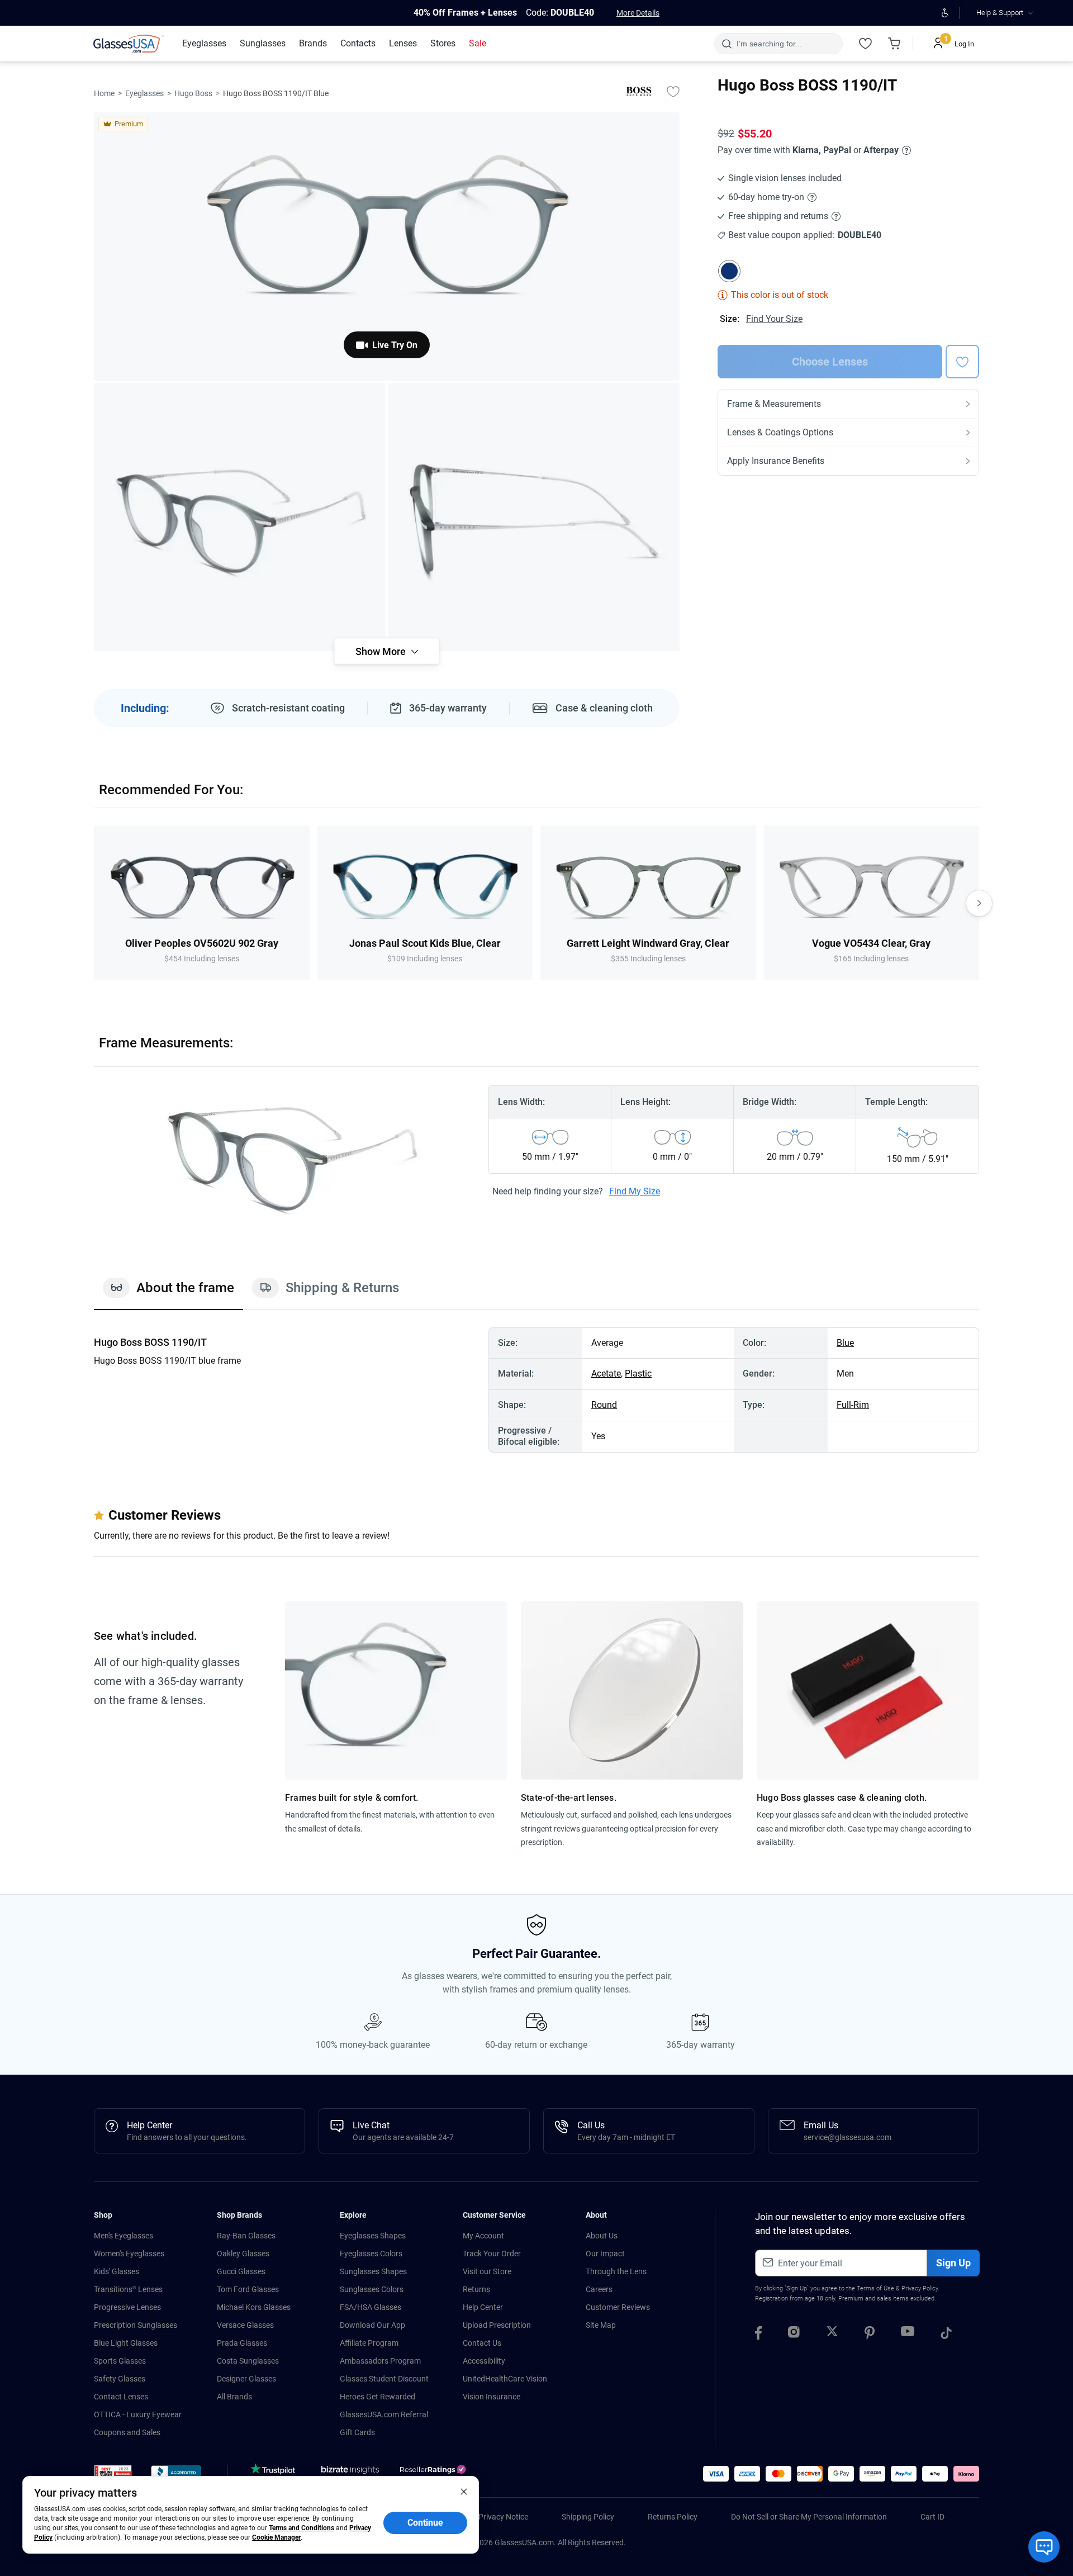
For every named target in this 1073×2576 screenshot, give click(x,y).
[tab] (168, 1293)
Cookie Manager (276, 2537)
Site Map (601, 2325)
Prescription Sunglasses (136, 2325)
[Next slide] (979, 903)
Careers (599, 2289)
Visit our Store (487, 2271)
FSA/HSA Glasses (371, 2307)
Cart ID (932, 2517)
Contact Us (482, 2343)
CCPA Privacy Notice (493, 2517)
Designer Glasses (246, 2379)
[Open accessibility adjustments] (945, 13)
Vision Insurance (492, 2397)
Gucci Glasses (241, 2271)
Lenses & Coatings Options (780, 432)
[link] (129, 44)
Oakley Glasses (243, 2254)
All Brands (234, 2397)
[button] (113, 2475)
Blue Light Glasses (126, 2343)
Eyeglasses (144, 93)
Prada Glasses (242, 2343)
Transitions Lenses (128, 2289)
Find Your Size (774, 319)
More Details (638, 13)
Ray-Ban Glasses (246, 2236)
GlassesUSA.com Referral (384, 2414)
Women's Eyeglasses (129, 2254)
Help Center (483, 2307)
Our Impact (605, 2254)
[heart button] (962, 362)
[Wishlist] (865, 44)
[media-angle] (240, 517)
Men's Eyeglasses (124, 2236)
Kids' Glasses (117, 2271)
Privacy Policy (920, 2288)
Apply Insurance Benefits (776, 461)
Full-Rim (853, 1405)
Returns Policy (673, 2517)
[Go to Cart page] (894, 44)
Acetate (606, 1374)
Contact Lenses (121, 2397)
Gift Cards (357, 2432)
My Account (483, 2236)
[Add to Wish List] (673, 91)
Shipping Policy (588, 2517)
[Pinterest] (870, 2335)
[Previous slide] (94, 903)
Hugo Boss (193, 93)
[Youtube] (908, 2335)
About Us (602, 2236)
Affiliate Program (369, 2343)
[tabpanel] (536, 1390)
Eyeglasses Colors (371, 2254)
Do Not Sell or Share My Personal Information (809, 2517)
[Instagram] (794, 2335)
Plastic (638, 1374)
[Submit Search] (726, 44)
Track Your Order (492, 2254)
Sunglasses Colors (372, 2289)
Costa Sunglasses (248, 2361)
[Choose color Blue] (729, 271)
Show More (381, 651)
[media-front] (387, 246)
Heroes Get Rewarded (378, 2397)
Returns (476, 2289)
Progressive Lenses (127, 2307)
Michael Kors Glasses (254, 2307)
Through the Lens (616, 2271)
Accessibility (484, 2361)
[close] (464, 2491)
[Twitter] (832, 2335)
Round (604, 1405)
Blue (845, 1343)
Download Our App (372, 2325)
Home (104, 93)
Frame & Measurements (774, 404)
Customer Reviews (618, 2307)
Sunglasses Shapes (373, 2271)
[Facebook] (758, 2335)
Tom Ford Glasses (248, 2289)
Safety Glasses (120, 2379)
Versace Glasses (245, 2325)
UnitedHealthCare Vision (505, 2379)
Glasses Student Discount (384, 2379)
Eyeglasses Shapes (373, 2236)
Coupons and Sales (127, 2432)
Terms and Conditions (302, 2528)
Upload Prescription (497, 2325)
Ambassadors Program (380, 2361)
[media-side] (534, 517)
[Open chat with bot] (1044, 2547)
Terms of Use (875, 2288)
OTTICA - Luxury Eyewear (138, 2414)
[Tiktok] (946, 2335)
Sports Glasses (120, 2361)
